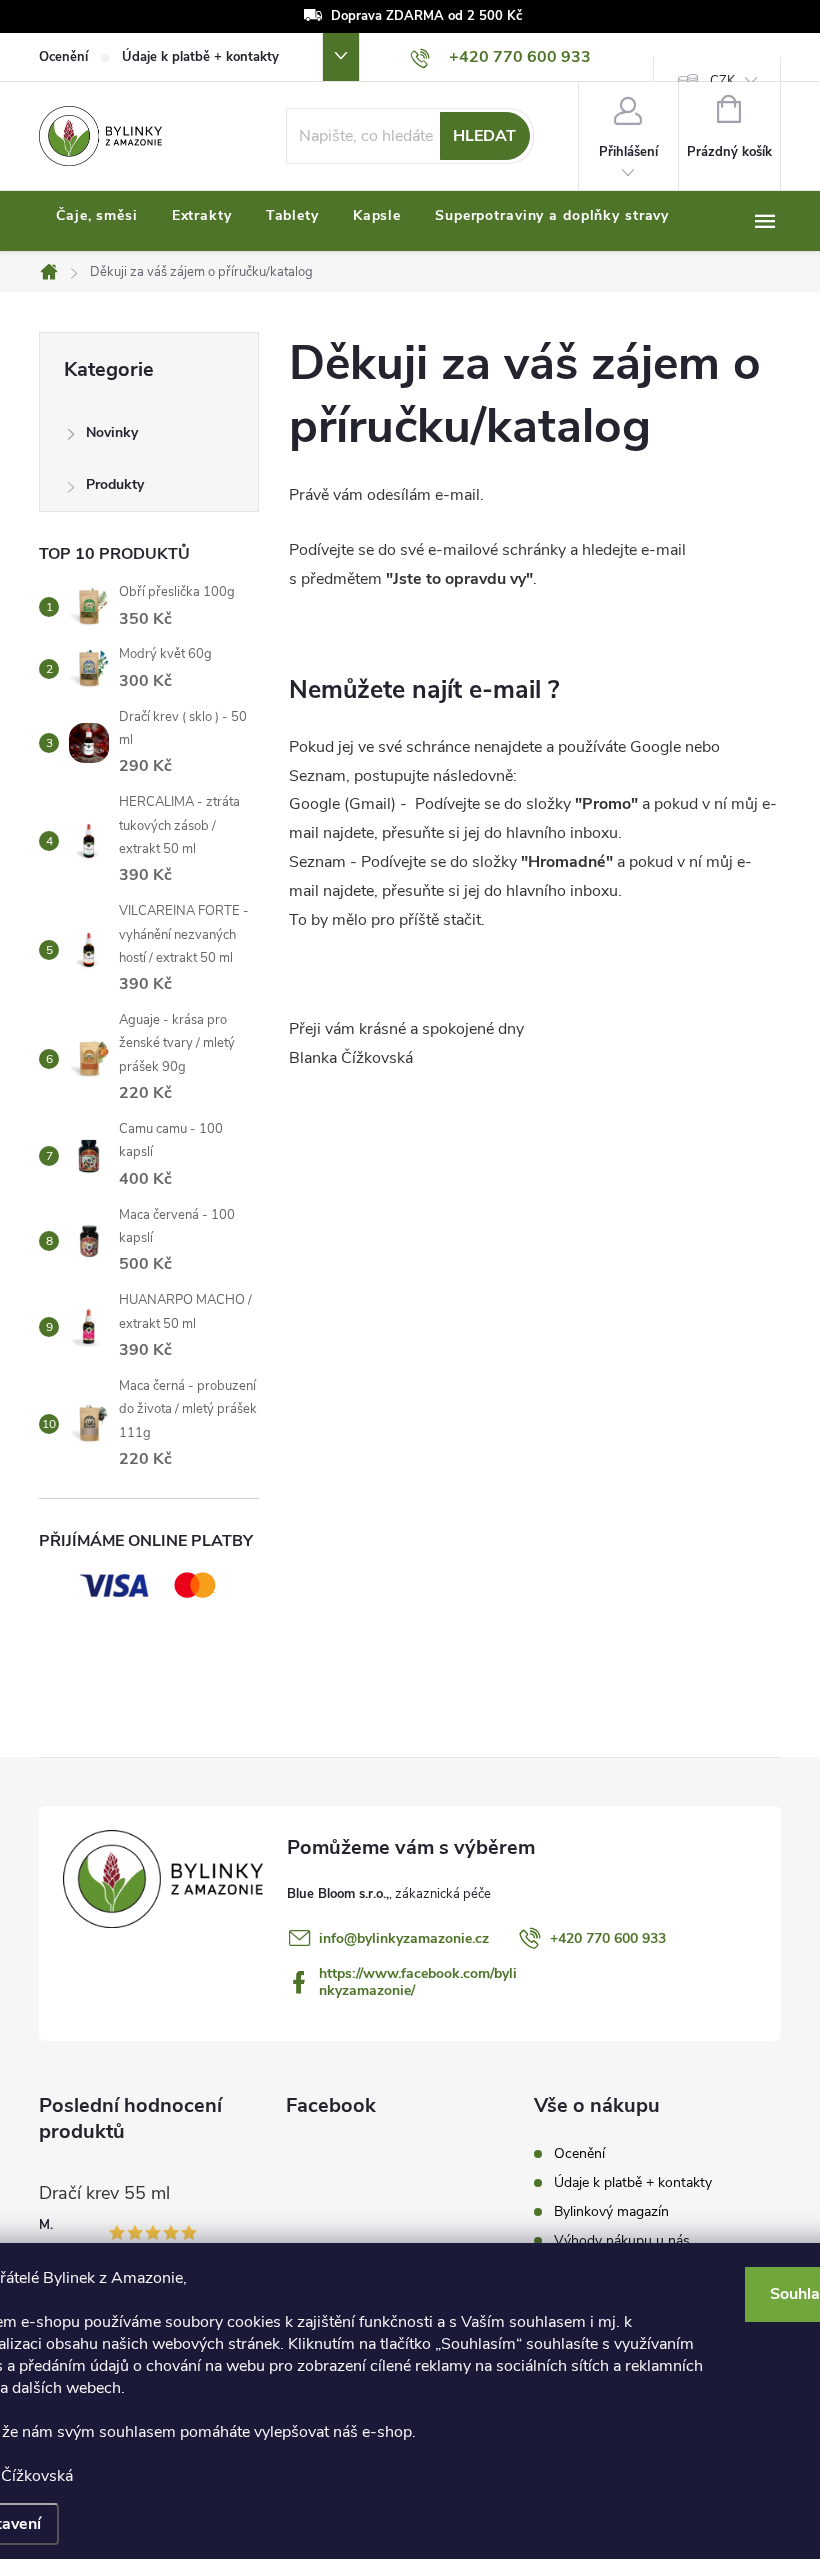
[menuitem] (97, 215)
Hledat (484, 136)
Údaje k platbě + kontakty (200, 57)
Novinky (112, 432)
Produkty (115, 484)
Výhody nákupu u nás (622, 2240)
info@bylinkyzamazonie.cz (404, 1938)
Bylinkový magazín (611, 2211)
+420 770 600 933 (608, 1938)
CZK (722, 81)
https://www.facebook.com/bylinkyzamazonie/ (418, 1982)
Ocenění (63, 57)
